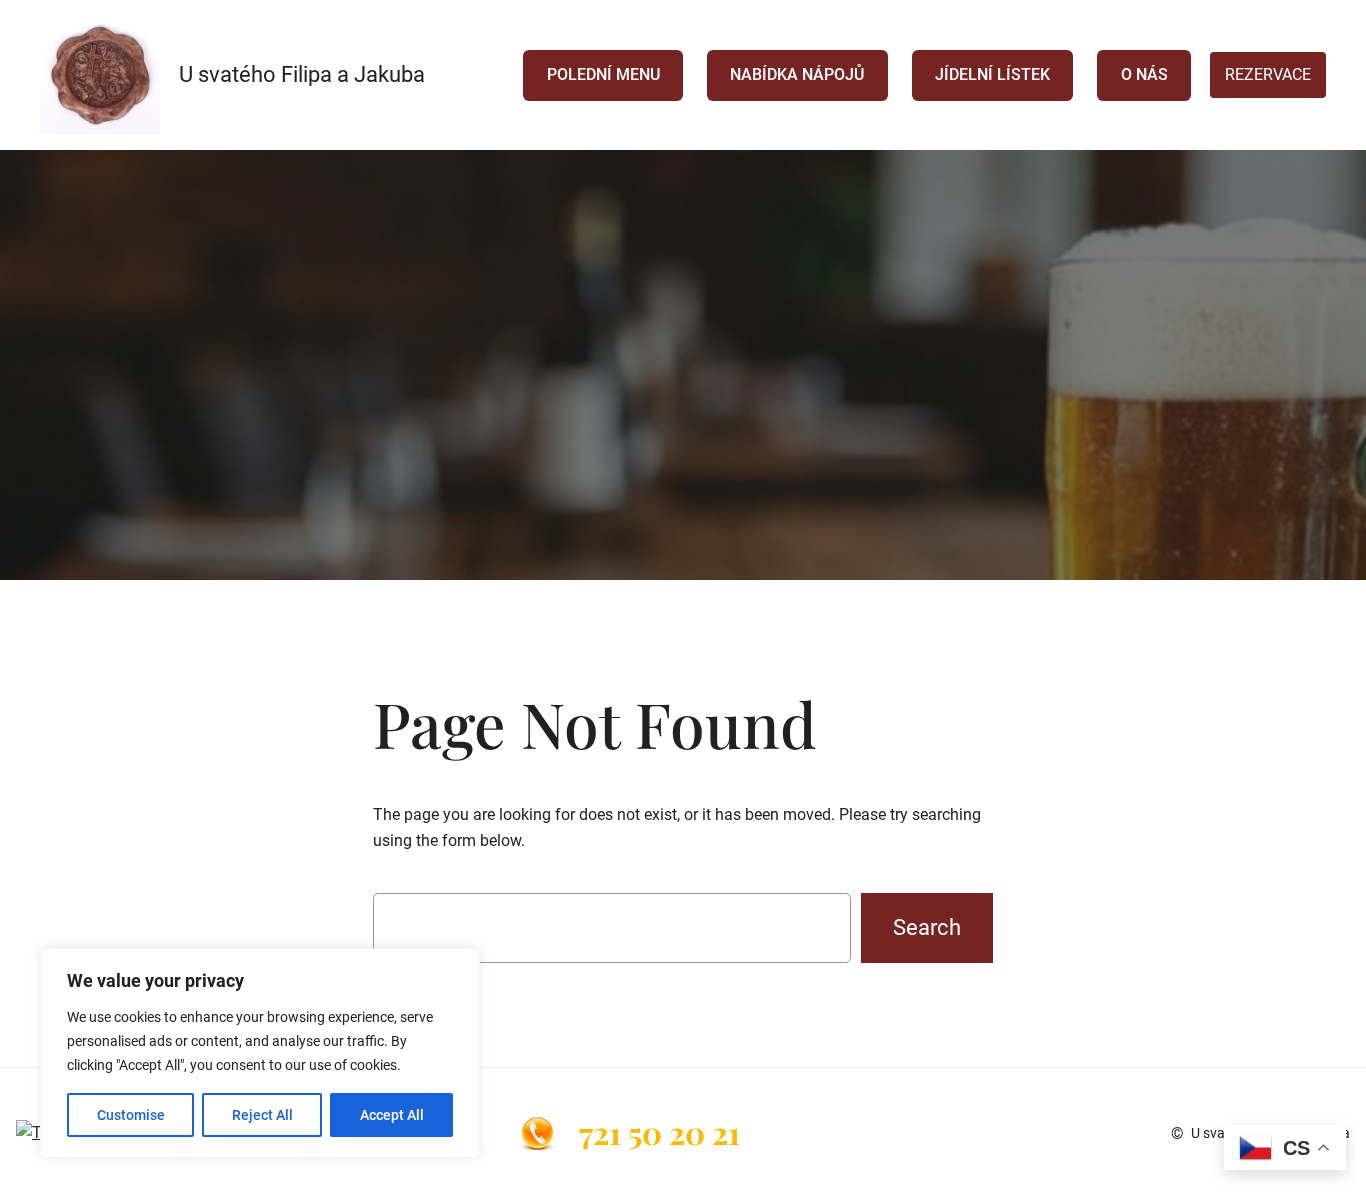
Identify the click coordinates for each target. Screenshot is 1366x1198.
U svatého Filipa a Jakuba (302, 74)
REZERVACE (1268, 74)
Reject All (262, 1115)
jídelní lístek (992, 74)
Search (927, 927)
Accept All (392, 1115)
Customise (131, 1115)
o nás (1144, 74)
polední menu (603, 74)
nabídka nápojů (797, 74)
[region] (260, 1053)
